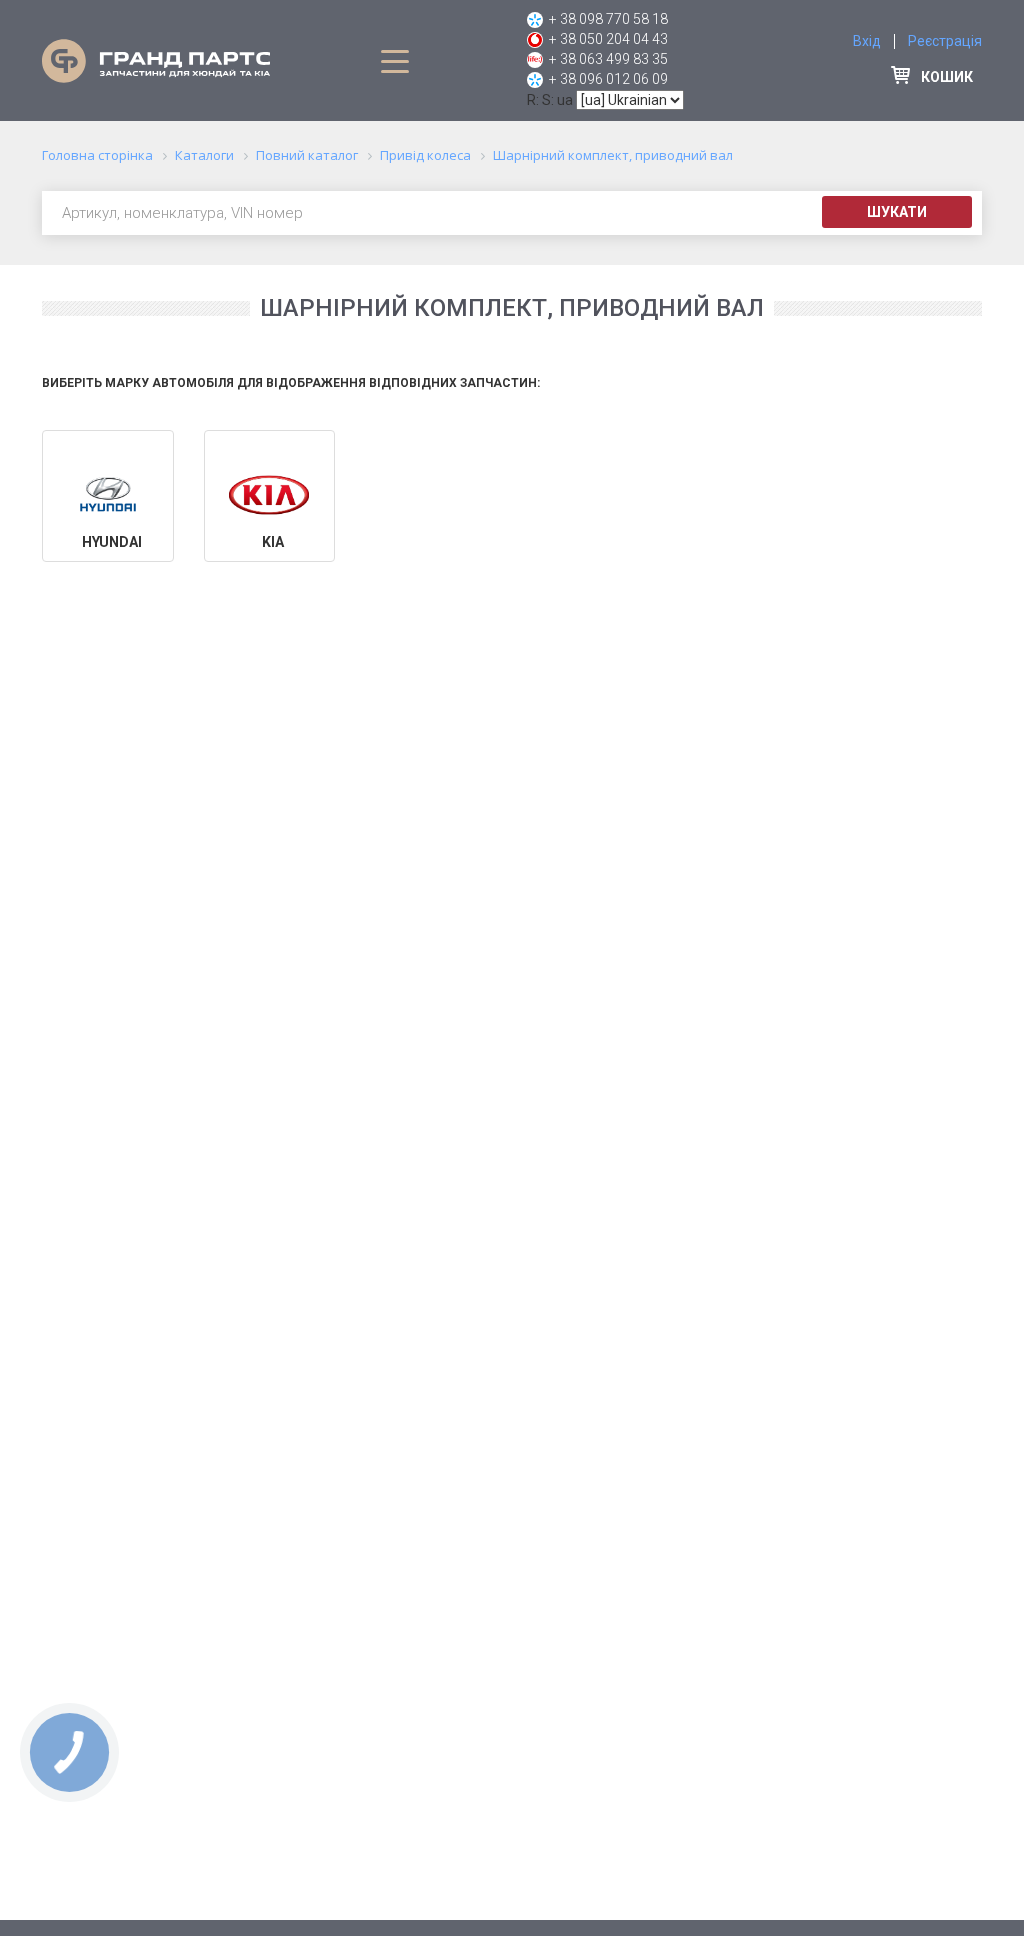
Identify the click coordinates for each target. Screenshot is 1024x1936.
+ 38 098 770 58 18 (608, 19)
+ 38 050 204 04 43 (608, 39)
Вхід (867, 41)
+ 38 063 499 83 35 (608, 59)
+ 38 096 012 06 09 (608, 79)
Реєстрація (945, 41)
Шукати (897, 212)
